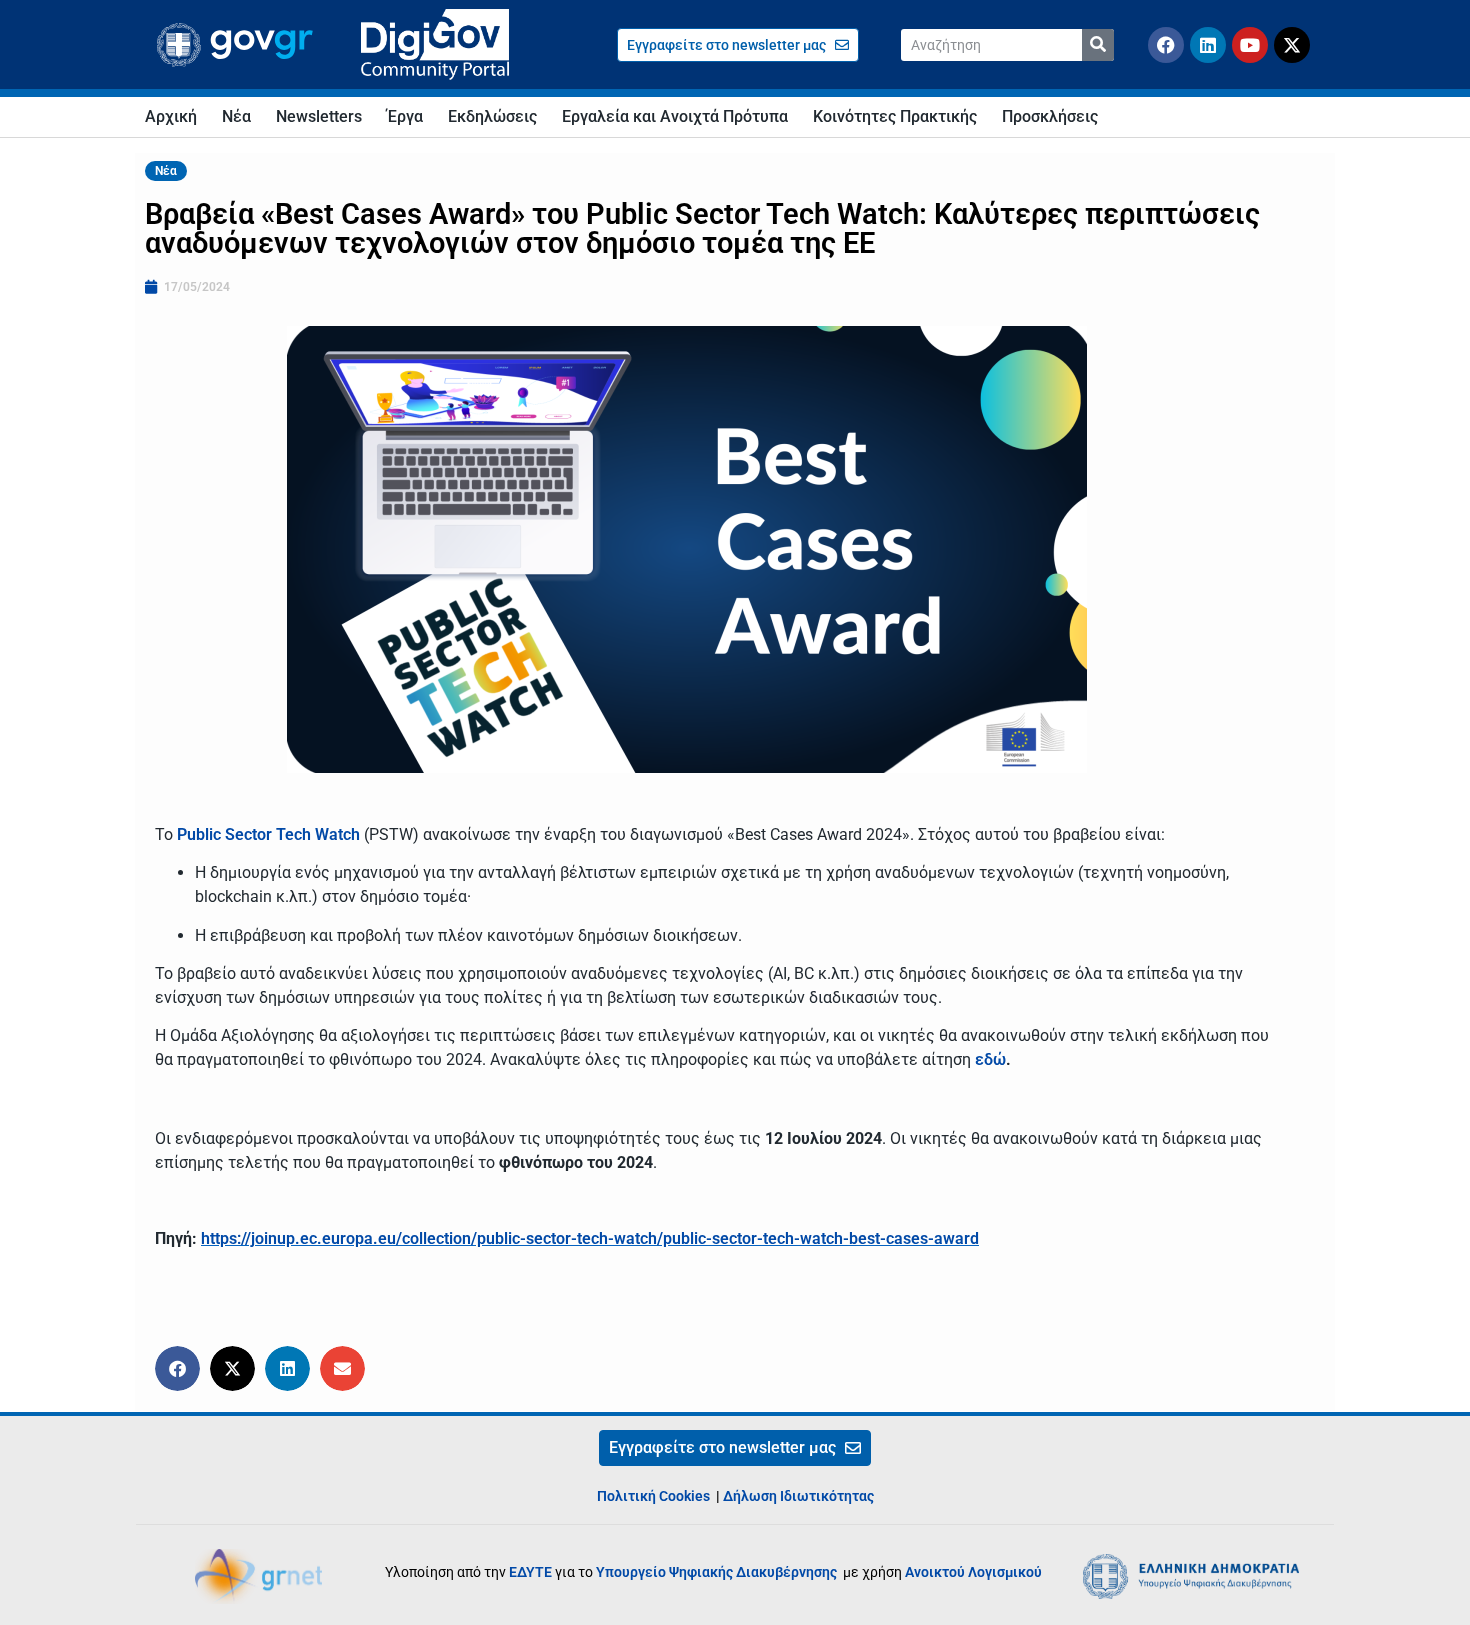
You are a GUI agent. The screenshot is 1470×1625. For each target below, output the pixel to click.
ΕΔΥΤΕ (530, 1572)
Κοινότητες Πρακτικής (895, 116)
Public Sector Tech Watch (268, 834)
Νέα (236, 116)
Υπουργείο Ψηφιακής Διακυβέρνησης (718, 1572)
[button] (177, 1368)
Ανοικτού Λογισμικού (973, 1572)
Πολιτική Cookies (653, 1496)
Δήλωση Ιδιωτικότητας (798, 1496)
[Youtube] (1250, 45)
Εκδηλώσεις (492, 116)
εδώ (990, 1059)
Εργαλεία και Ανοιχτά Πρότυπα (675, 116)
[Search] (1098, 45)
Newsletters (319, 116)
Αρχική (171, 116)
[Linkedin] (1208, 45)
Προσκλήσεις (1050, 116)
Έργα (405, 116)
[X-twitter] (1292, 45)
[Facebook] (1166, 45)
